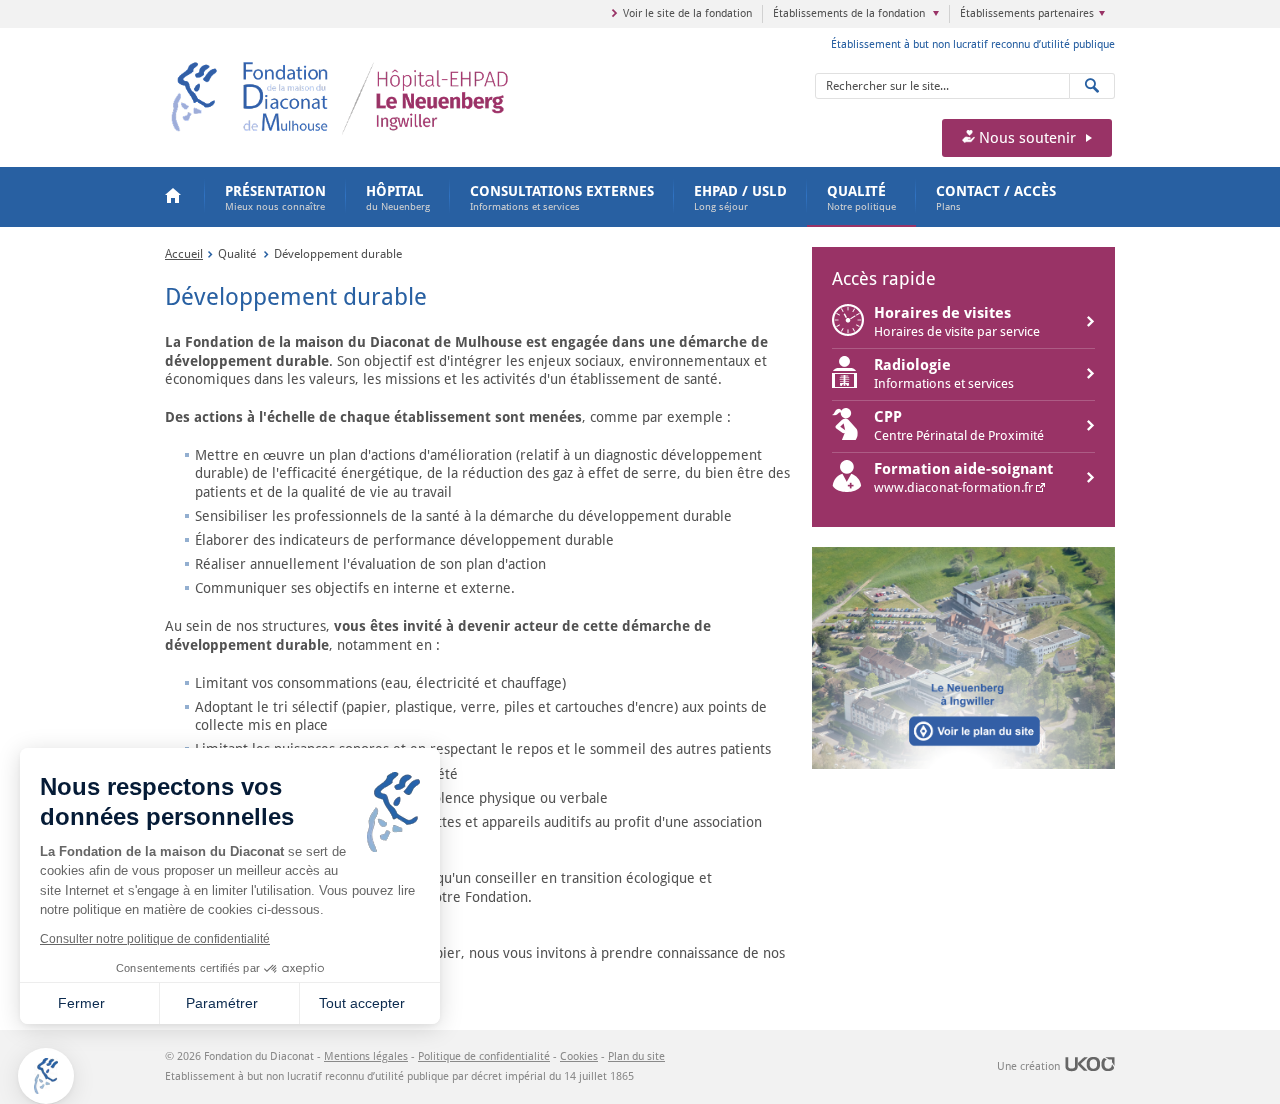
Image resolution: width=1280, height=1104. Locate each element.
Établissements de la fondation (850, 13)
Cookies (579, 1056)
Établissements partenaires (1027, 13)
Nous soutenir (1025, 138)
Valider (1092, 86)
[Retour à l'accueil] (407, 66)
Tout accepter (362, 1003)
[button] (46, 1076)
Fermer (81, 1003)
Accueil (175, 197)
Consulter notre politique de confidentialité (155, 939)
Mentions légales (366, 1056)
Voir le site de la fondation (687, 13)
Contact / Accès (996, 197)
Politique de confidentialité (484, 1056)
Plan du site (636, 1056)
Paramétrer (222, 1003)
